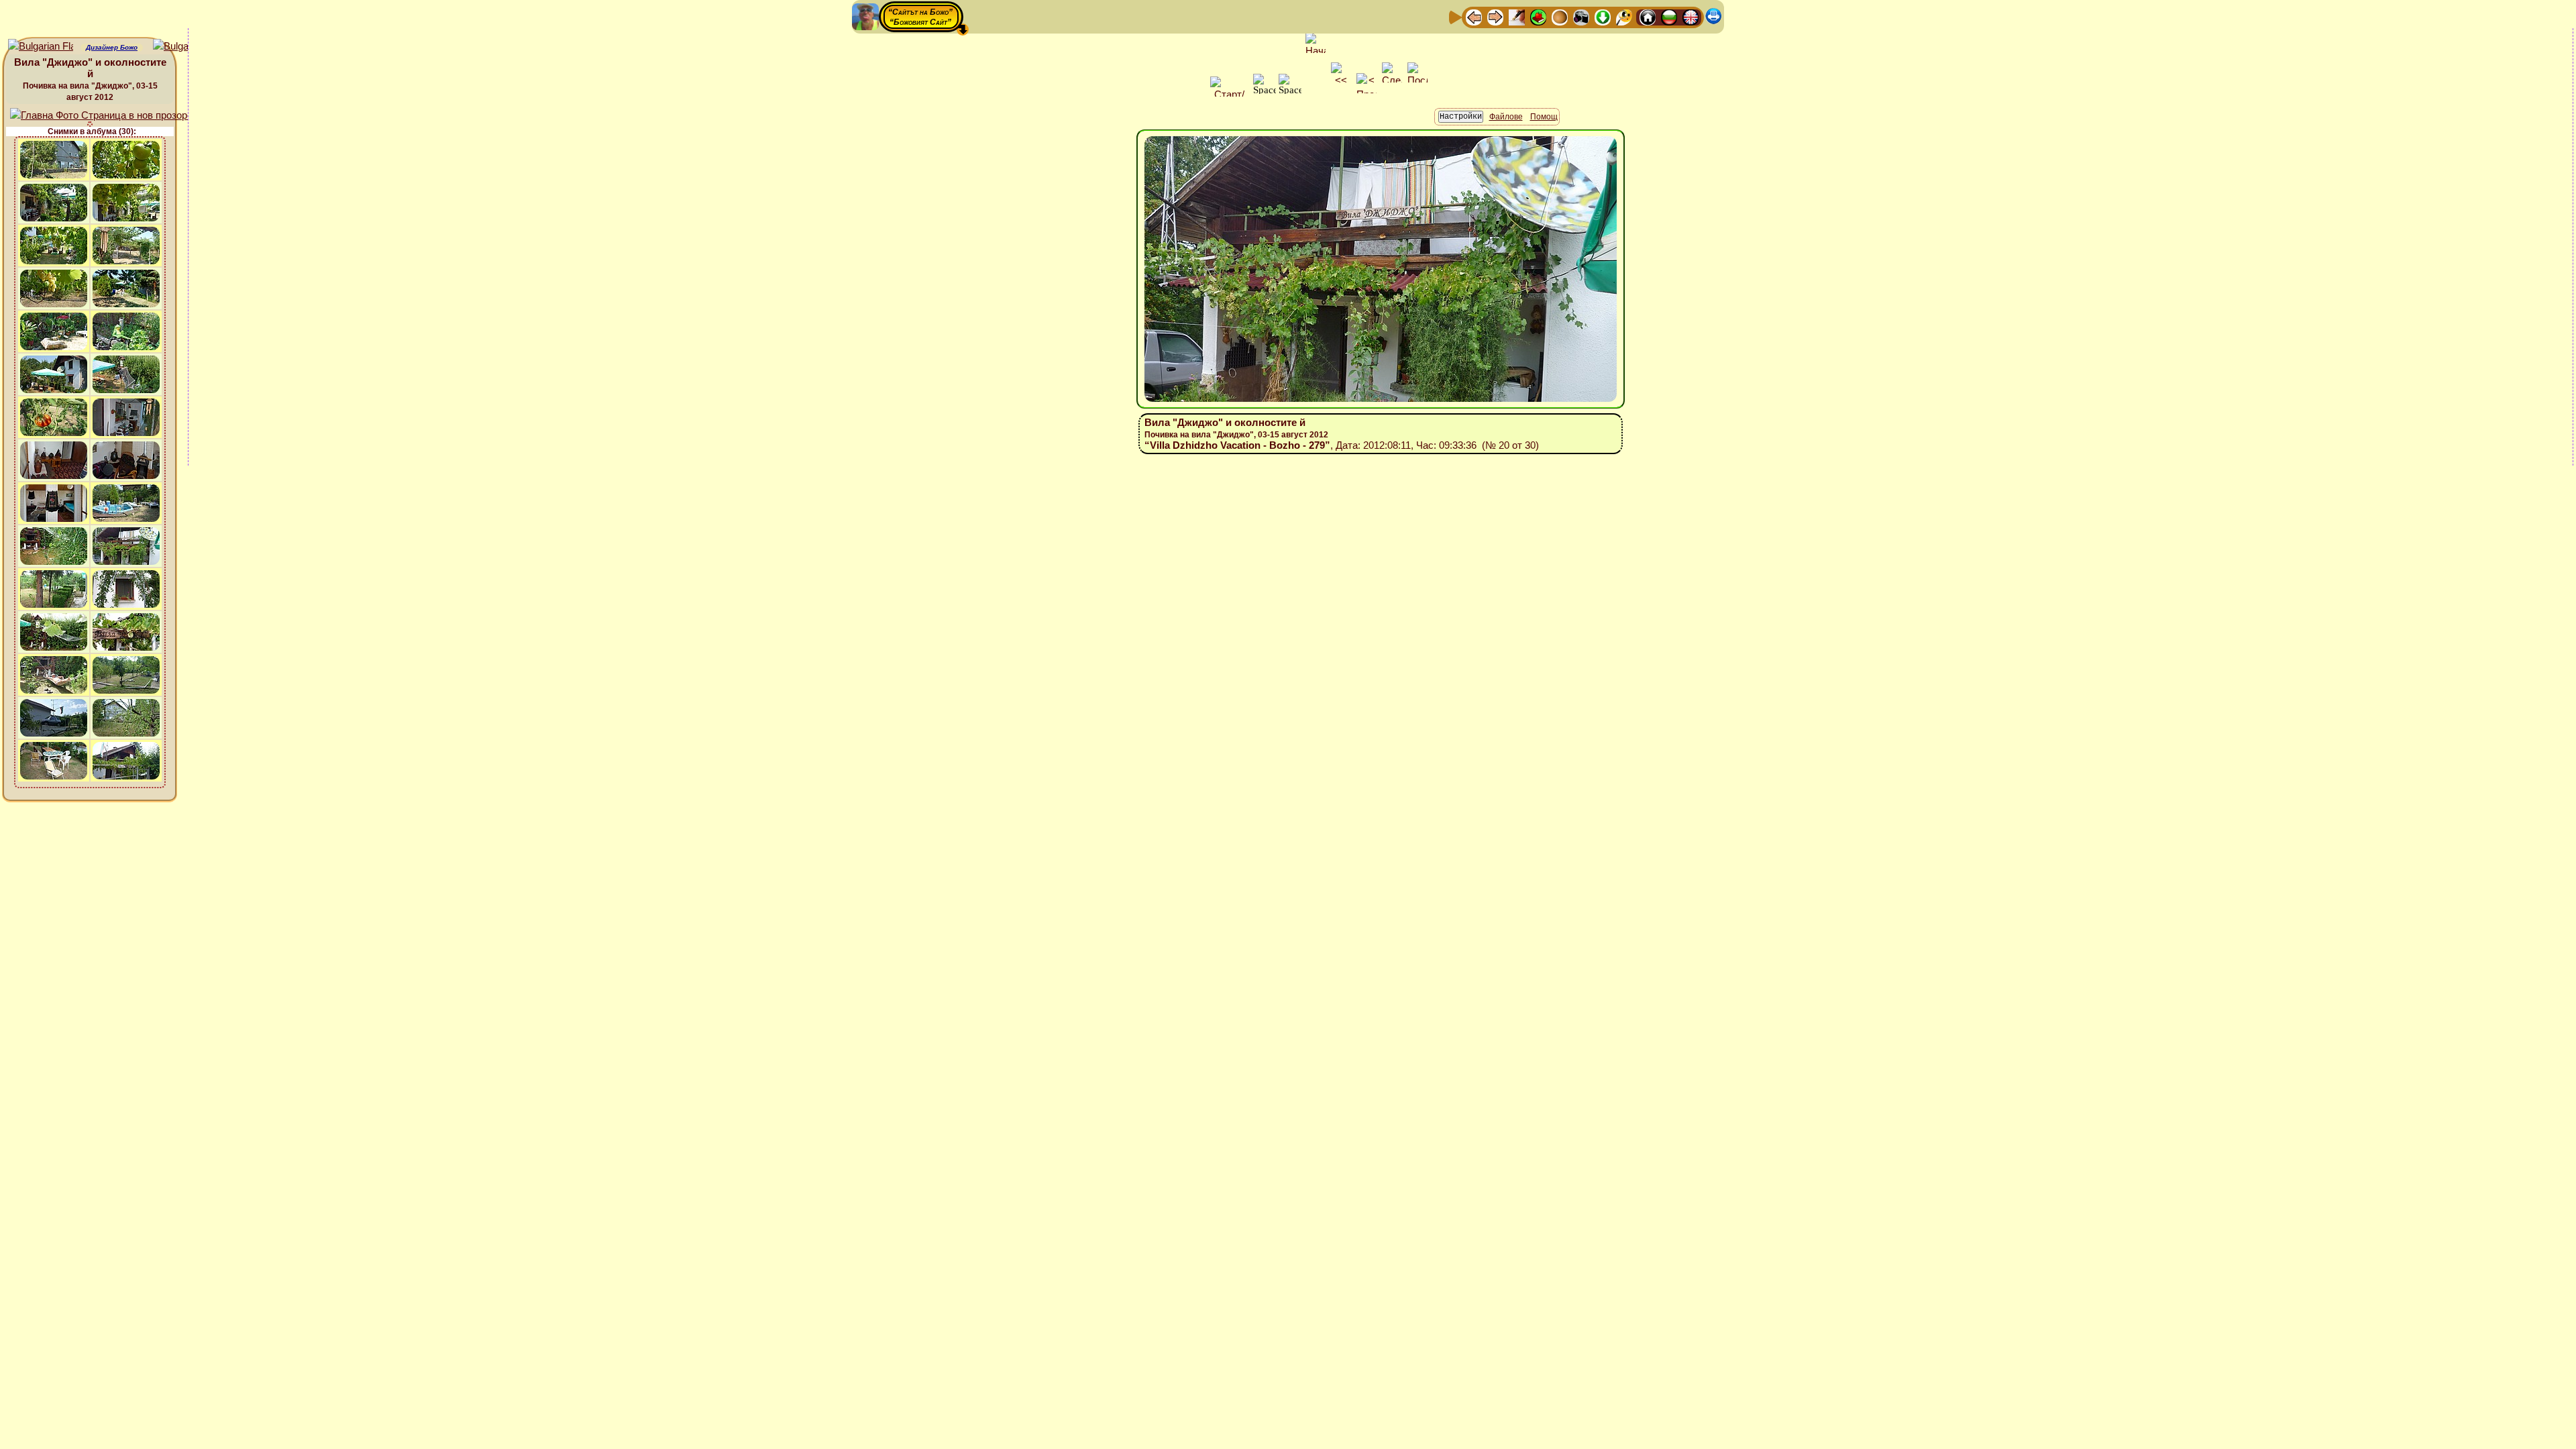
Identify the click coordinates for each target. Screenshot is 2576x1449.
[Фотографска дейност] (1581, 16)
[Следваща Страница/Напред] (1495, 16)
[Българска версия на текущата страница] (185, 47)
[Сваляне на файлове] (1603, 16)
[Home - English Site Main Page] (1690, 16)
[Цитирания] (1538, 16)
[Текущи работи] (1560, 16)
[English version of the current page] (41, 47)
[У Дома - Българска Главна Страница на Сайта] (1669, 16)
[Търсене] (1624, 16)
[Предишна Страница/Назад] (1474, 16)
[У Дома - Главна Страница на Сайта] (1648, 16)
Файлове (1506, 117)
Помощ (1544, 117)
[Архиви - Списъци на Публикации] (1517, 16)
